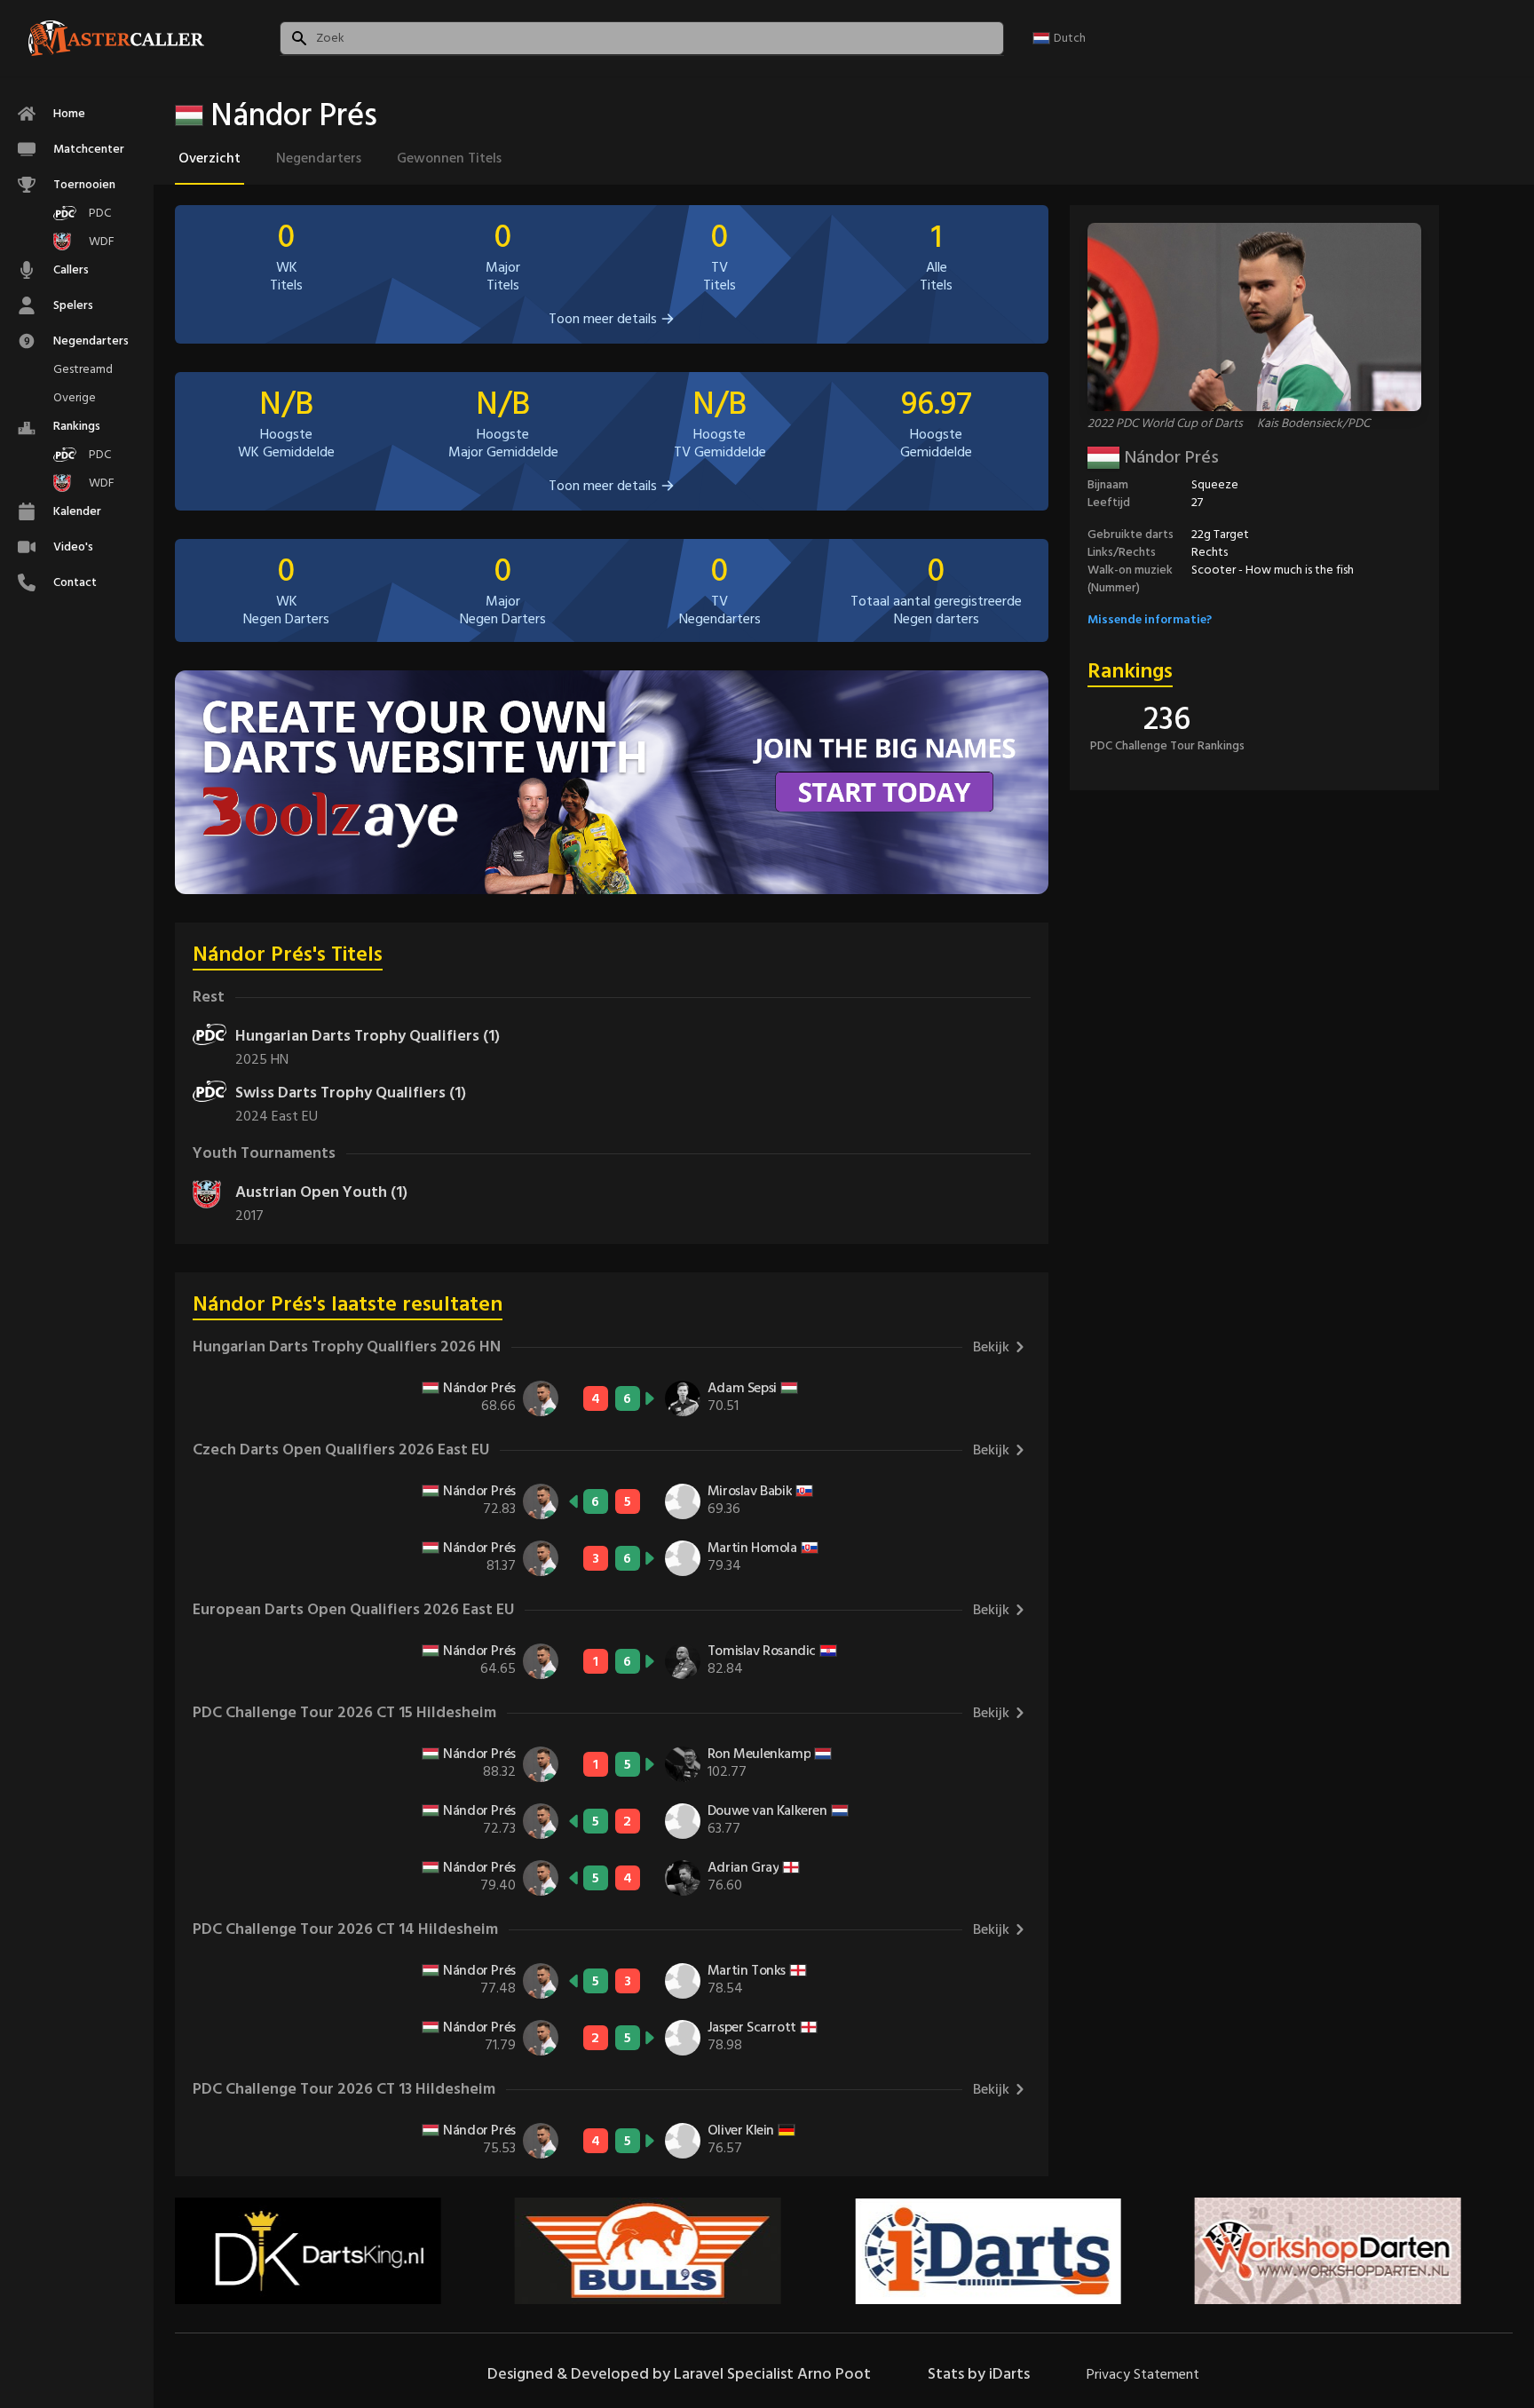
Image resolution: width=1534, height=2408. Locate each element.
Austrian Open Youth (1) (321, 1192)
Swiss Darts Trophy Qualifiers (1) (351, 1093)
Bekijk (991, 1347)
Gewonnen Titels (449, 158)
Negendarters (319, 158)
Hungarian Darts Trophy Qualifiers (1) (368, 1036)
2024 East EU (277, 1116)
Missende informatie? (1150, 619)
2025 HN (262, 1059)
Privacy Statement (1143, 2374)
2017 (249, 1216)
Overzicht (210, 158)
